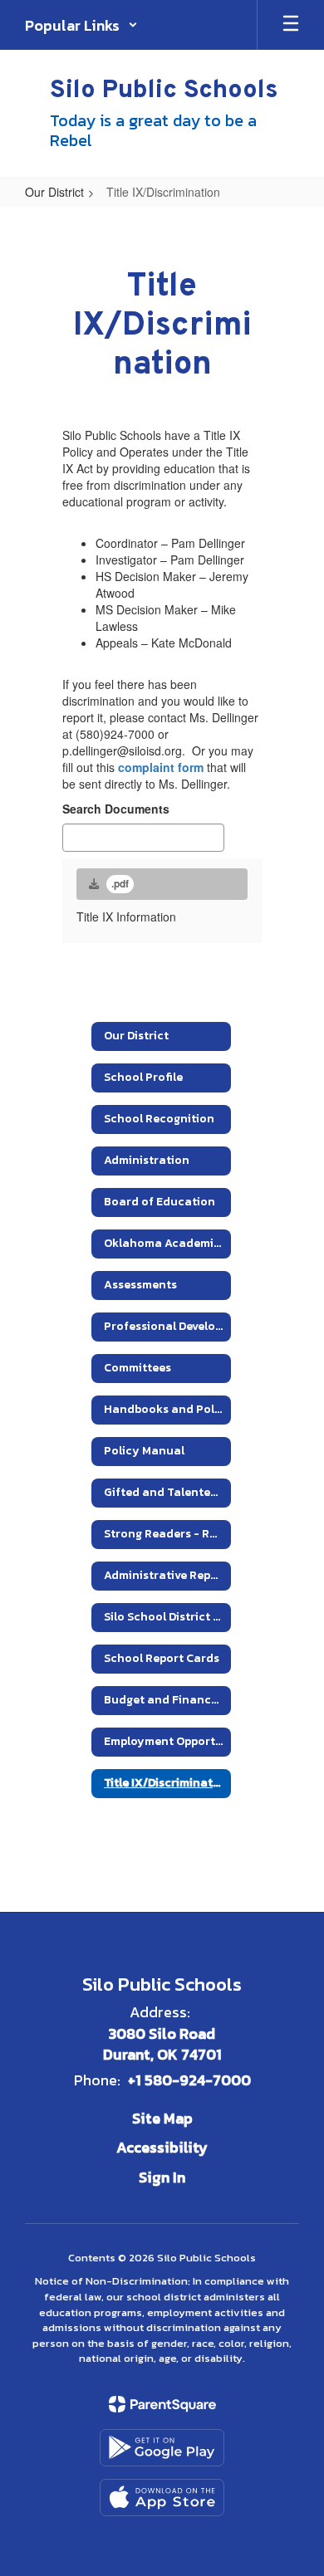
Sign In (162, 2177)
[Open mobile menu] (291, 25)
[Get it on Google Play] (162, 2448)
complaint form (161, 767)
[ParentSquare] (162, 2404)
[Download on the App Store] (162, 2498)
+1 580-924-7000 (189, 2080)
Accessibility (162, 2147)
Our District (54, 192)
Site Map (162, 2118)
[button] (81, 25)
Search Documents (116, 809)
